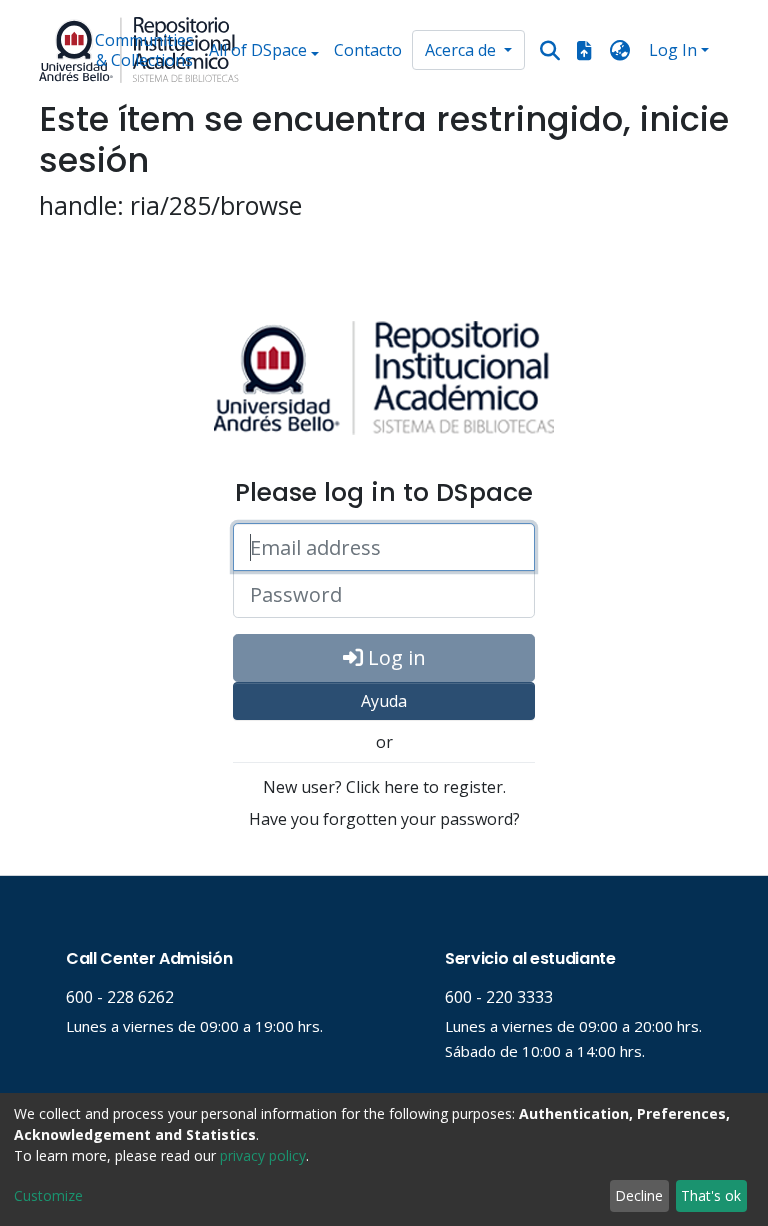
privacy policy (263, 1155)
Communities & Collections (144, 50)
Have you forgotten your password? (384, 819)
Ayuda (384, 701)
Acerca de (462, 50)
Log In (673, 50)
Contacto (368, 50)
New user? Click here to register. (384, 787)
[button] (620, 50)
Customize (48, 1195)
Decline (639, 1195)
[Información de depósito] (584, 50)
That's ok (711, 1195)
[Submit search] (550, 51)
